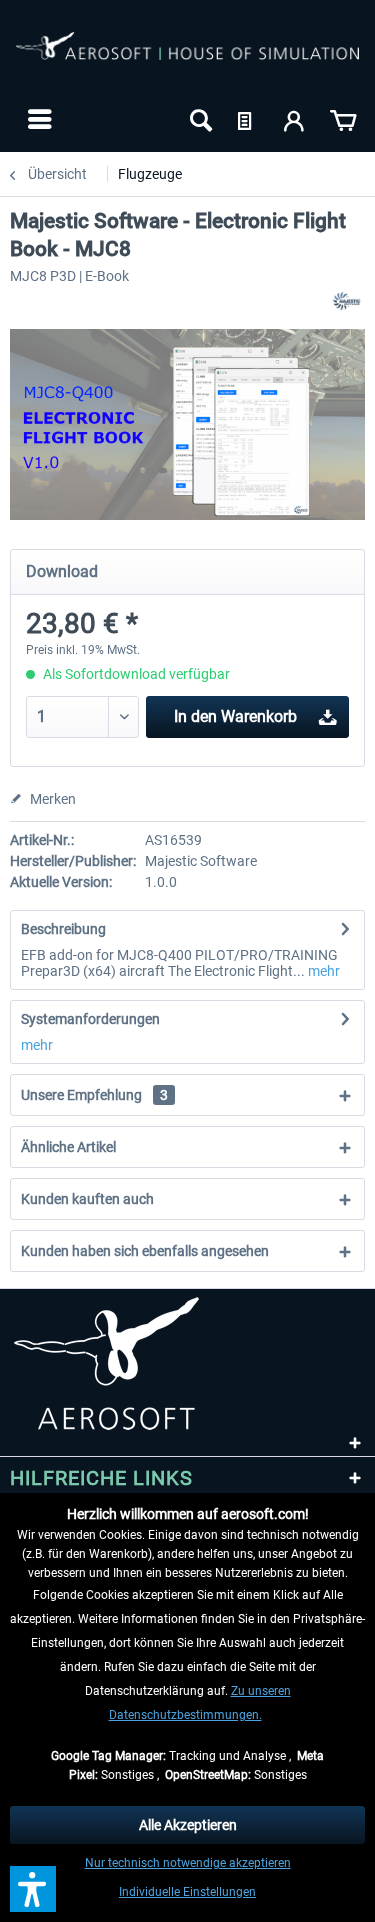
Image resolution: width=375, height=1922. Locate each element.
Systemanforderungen (90, 1019)
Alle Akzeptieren (188, 1825)
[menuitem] (37, 119)
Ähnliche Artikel (68, 1147)
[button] (33, 1889)
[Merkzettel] (247, 119)
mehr (322, 971)
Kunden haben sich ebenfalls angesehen (145, 1251)
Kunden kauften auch (87, 1199)
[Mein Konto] (295, 119)
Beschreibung (63, 929)
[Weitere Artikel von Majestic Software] (347, 301)
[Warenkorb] (343, 119)
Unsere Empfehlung (94, 1095)
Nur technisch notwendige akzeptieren (188, 1863)
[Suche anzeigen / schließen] (199, 119)
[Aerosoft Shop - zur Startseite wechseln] (187, 58)
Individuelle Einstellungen (187, 1892)
